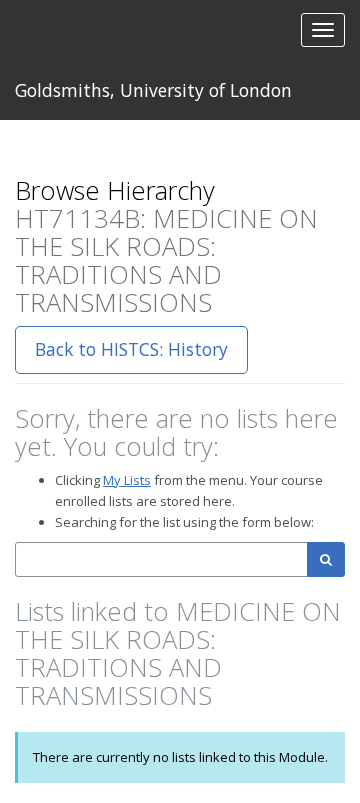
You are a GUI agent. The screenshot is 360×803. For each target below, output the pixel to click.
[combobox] (161, 559)
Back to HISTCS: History (131, 349)
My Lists (127, 480)
